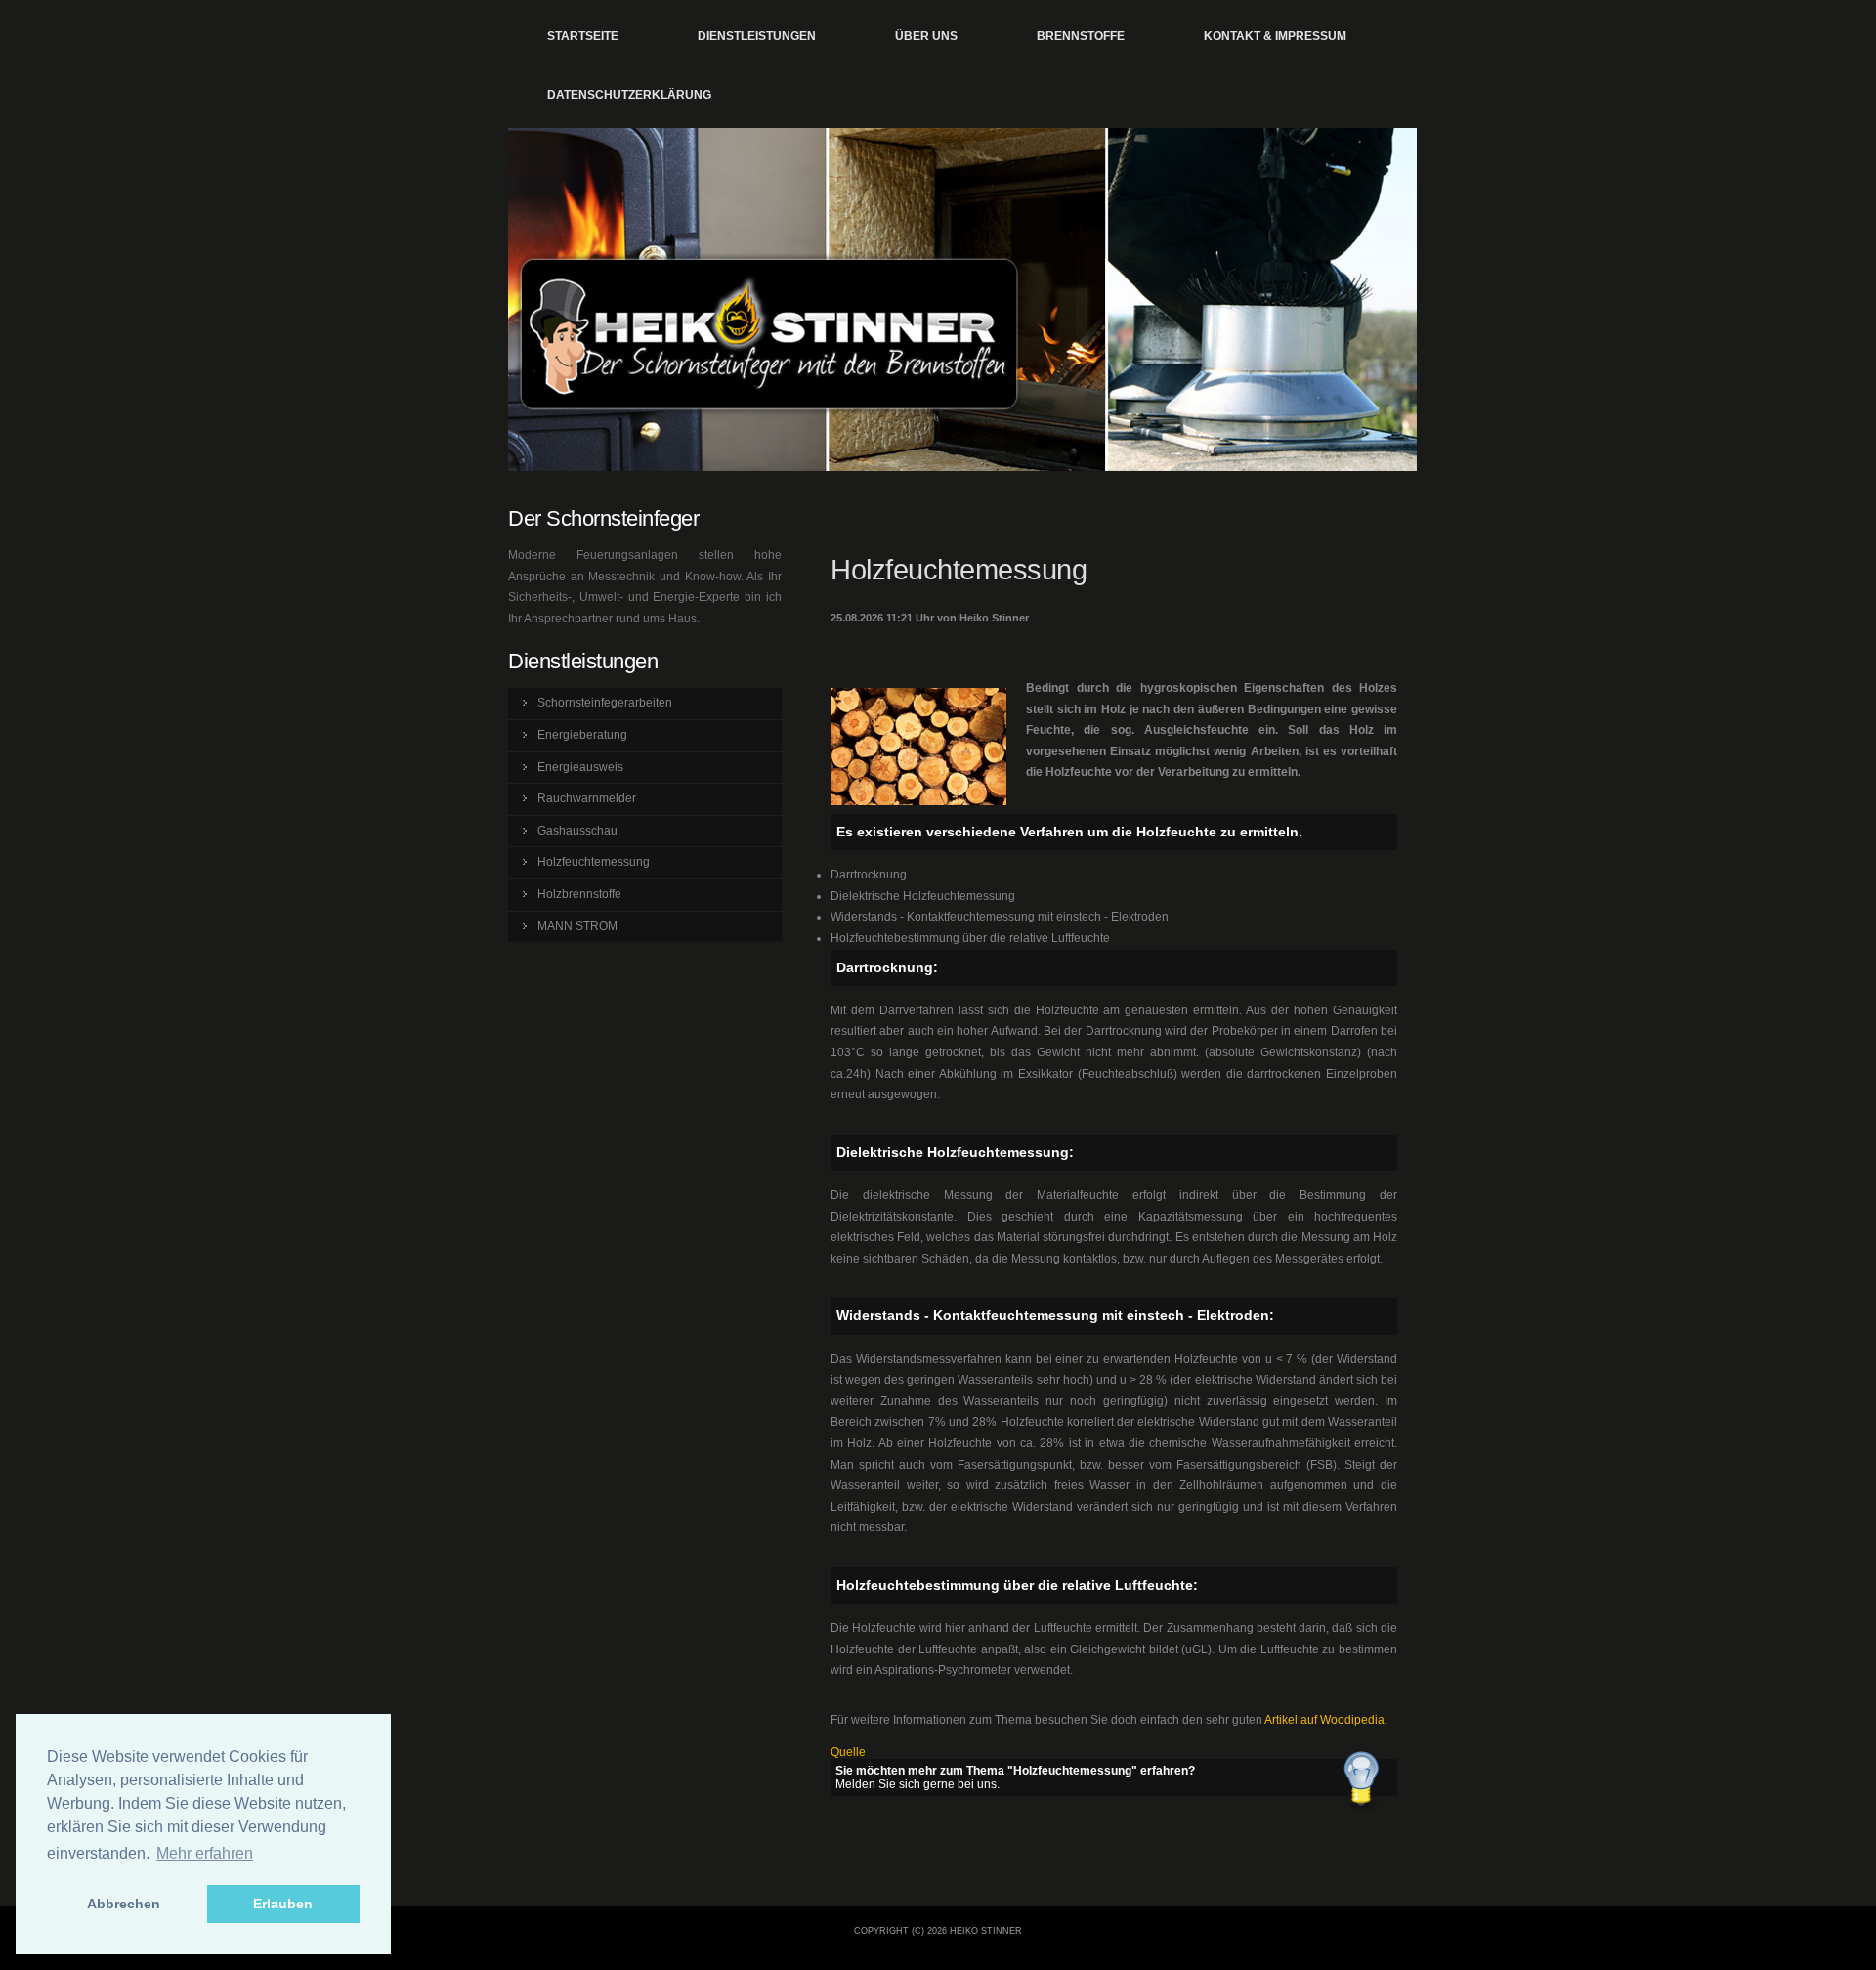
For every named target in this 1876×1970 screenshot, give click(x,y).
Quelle (848, 1752)
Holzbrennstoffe (579, 894)
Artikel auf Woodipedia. (1326, 1720)
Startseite (583, 36)
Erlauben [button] (283, 1904)
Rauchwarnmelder (587, 798)
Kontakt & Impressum (1275, 36)
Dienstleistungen (757, 36)
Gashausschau (577, 831)
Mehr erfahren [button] (205, 1853)
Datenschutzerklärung (629, 95)
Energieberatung (582, 735)
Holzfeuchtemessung (594, 862)
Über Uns (926, 36)
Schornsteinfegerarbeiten (605, 703)
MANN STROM (577, 926)
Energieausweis (580, 767)
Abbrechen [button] (124, 1904)
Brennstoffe (1081, 36)
